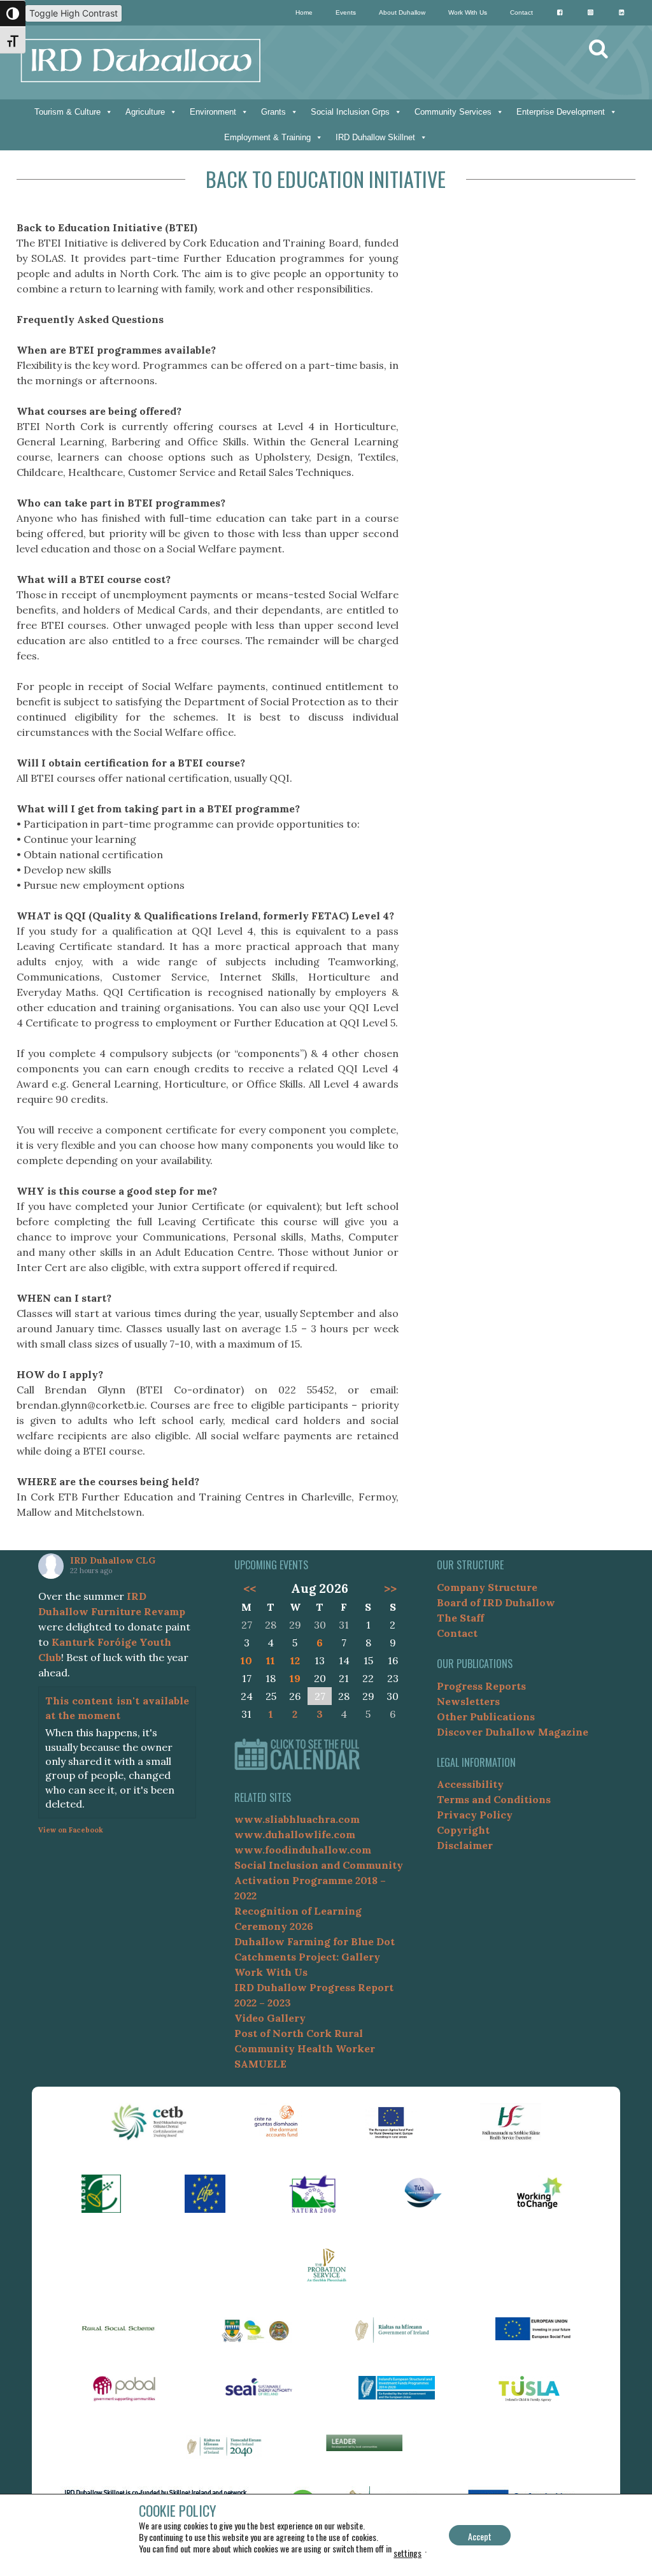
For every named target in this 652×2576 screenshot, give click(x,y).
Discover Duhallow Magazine (513, 1732)
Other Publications (486, 1716)
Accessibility (470, 1784)
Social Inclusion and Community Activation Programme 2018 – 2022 (319, 1880)
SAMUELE (260, 2064)
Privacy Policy (475, 1815)
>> (390, 1588)
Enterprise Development (561, 112)
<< (249, 1588)
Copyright (463, 1830)
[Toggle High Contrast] (13, 13)
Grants (273, 112)
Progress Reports (481, 1686)
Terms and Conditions (494, 1799)
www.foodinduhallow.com (303, 1850)
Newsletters (468, 1701)
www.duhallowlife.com (295, 1834)
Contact (521, 12)
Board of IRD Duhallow (496, 1602)
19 (295, 1678)
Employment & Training (267, 137)
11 (271, 1660)
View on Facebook (71, 1830)
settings (407, 2553)
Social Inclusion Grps (350, 112)
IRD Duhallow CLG (113, 1560)
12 (295, 1660)
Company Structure (487, 1587)
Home (304, 12)
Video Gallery (270, 2018)
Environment (213, 112)
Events (346, 12)
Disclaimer (465, 1845)
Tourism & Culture (67, 112)
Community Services (453, 112)
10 (246, 1660)
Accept (480, 2536)
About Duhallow (402, 12)
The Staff (460, 1618)
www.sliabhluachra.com (297, 1819)
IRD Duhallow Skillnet (375, 137)
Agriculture (145, 112)
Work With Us (468, 12)
